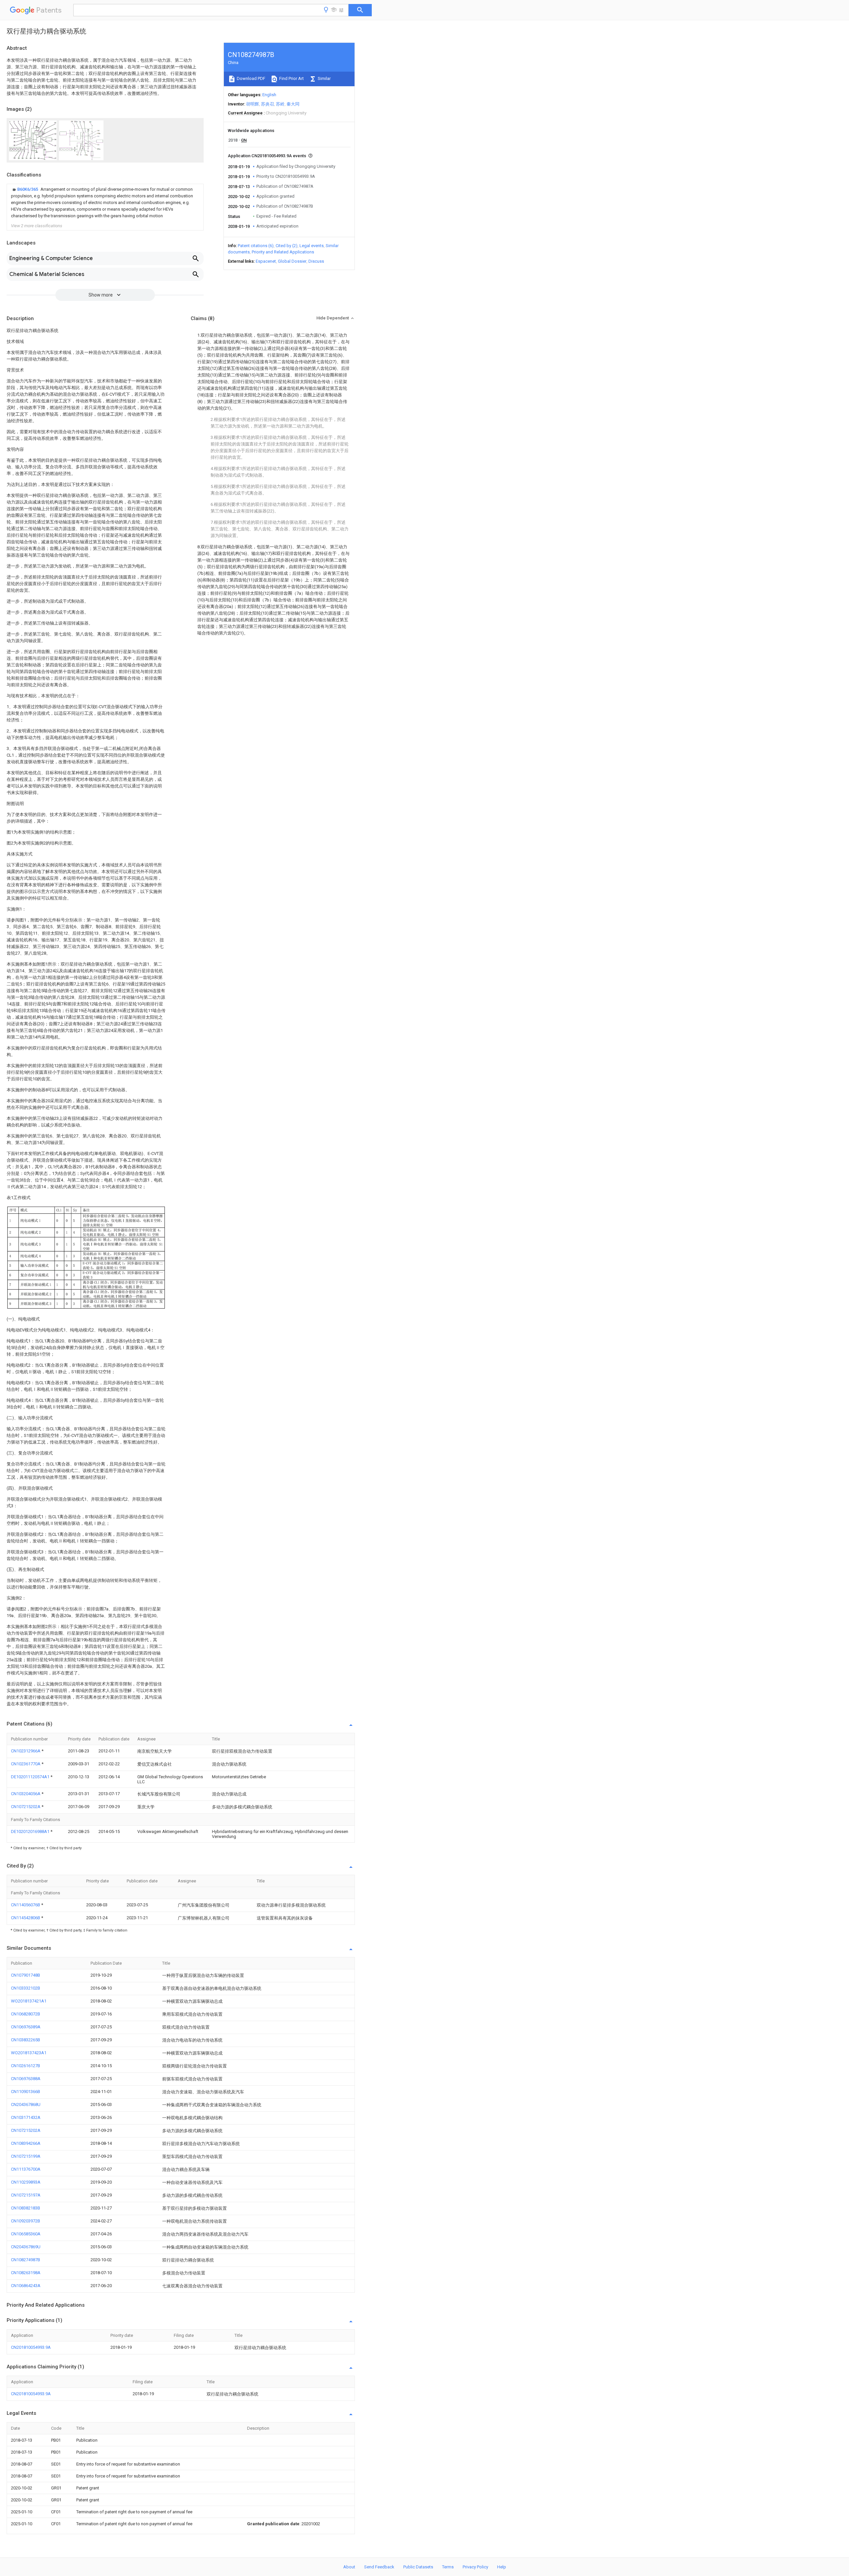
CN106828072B (26, 2014)
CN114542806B (26, 1918)
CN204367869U (26, 2247)
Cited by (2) (287, 246)
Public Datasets (418, 2567)
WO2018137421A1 (29, 2001)
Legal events (312, 246)
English (269, 95)
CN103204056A (26, 1794)
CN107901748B (26, 1975)
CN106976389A (26, 2027)
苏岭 (280, 104)
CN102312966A (26, 1751)
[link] (105, 203)
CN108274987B (26, 2260)
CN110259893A (26, 2182)
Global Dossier (292, 261)
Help (502, 2567)
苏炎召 (267, 104)
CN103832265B (26, 2040)
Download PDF (251, 78)
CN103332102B (26, 1988)
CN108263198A (26, 2273)
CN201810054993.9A (31, 2347)
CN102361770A (26, 1764)
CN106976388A (26, 2079)
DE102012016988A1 (31, 1831)
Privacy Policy (475, 2567)
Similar (324, 78)
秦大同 (293, 104)
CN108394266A (26, 2143)
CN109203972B (26, 2221)
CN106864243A (26, 2286)
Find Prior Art (291, 78)
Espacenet (266, 261)
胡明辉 (253, 104)
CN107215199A (26, 2156)
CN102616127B (26, 2066)
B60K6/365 (28, 189)
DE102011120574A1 (31, 1777)
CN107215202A (26, 1807)
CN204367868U (26, 2104)
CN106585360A (26, 2234)
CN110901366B (26, 2092)
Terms (448, 2567)
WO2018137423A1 (29, 2053)
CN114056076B (26, 1905)
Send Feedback (379, 2567)
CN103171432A (26, 2117)
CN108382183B (26, 2208)
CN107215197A (26, 2195)
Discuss (316, 261)
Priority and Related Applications (283, 252)
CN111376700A (26, 2169)
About (349, 2567)
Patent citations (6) (256, 246)
